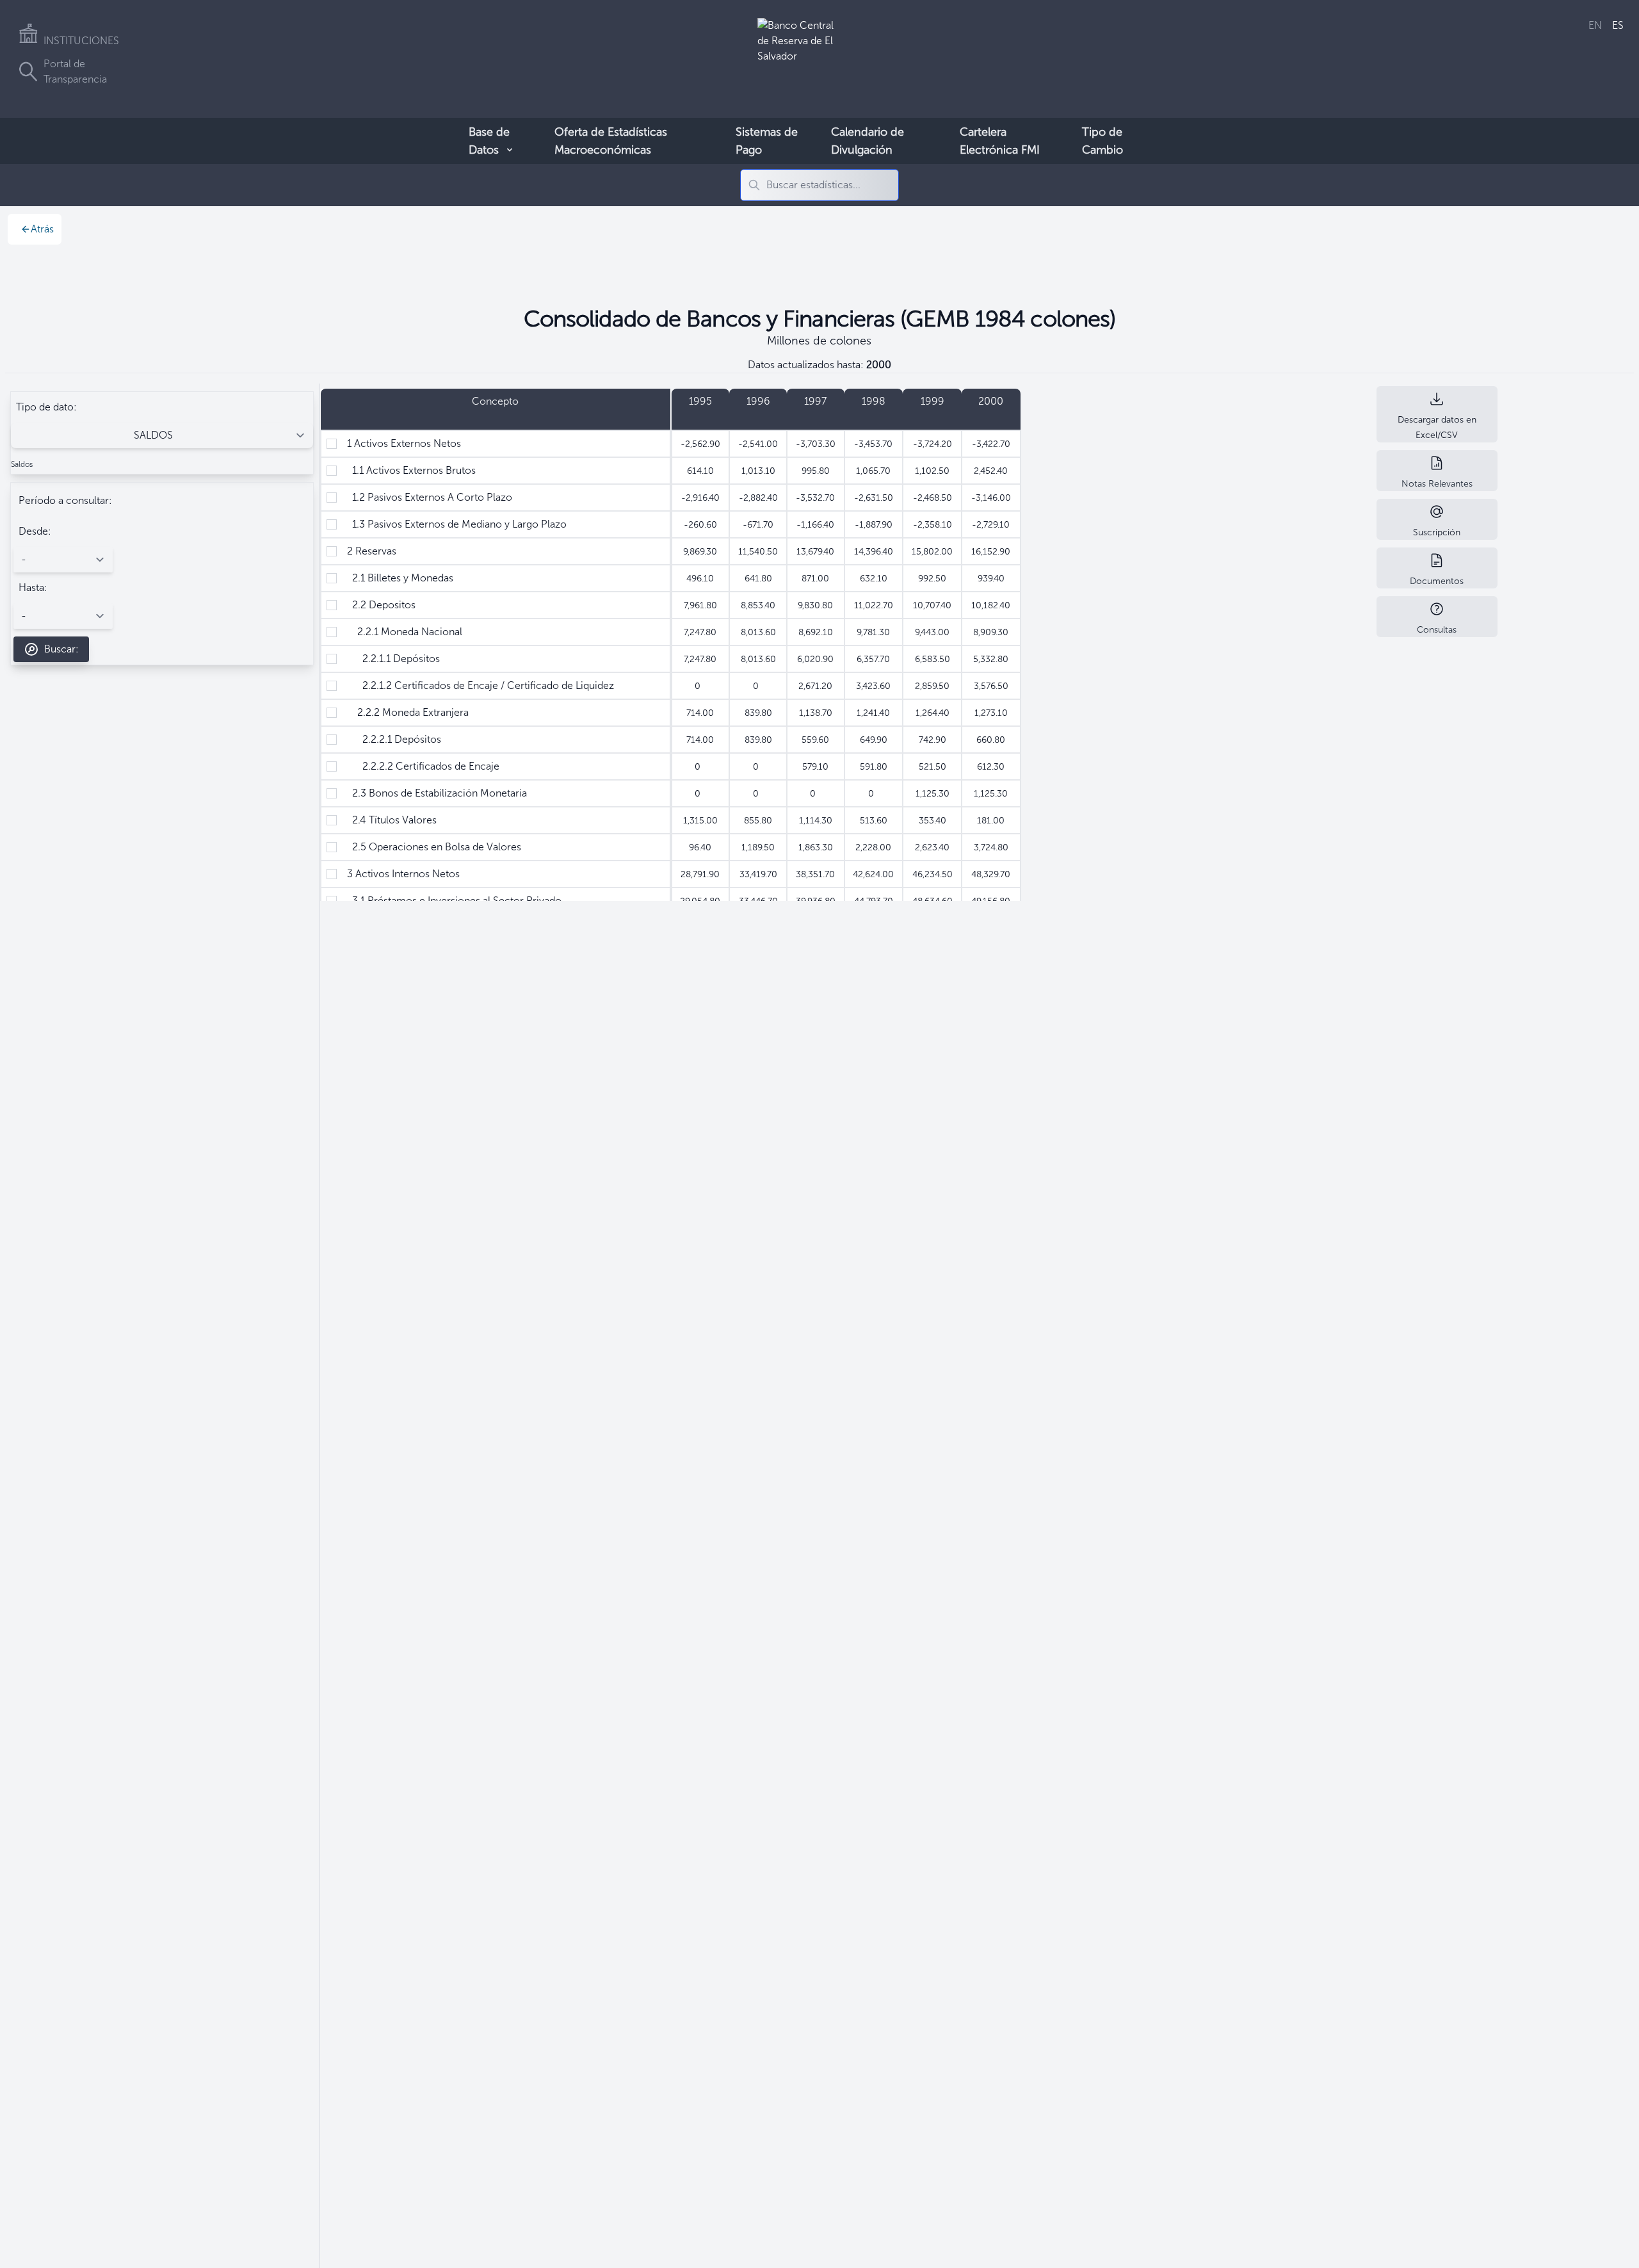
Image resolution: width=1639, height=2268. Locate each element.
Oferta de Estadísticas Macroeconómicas (611, 141)
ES (1618, 25)
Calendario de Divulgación (868, 141)
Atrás (42, 229)
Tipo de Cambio (1102, 141)
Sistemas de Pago (767, 141)
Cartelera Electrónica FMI (1000, 141)
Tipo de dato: (46, 407)
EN (1595, 25)
